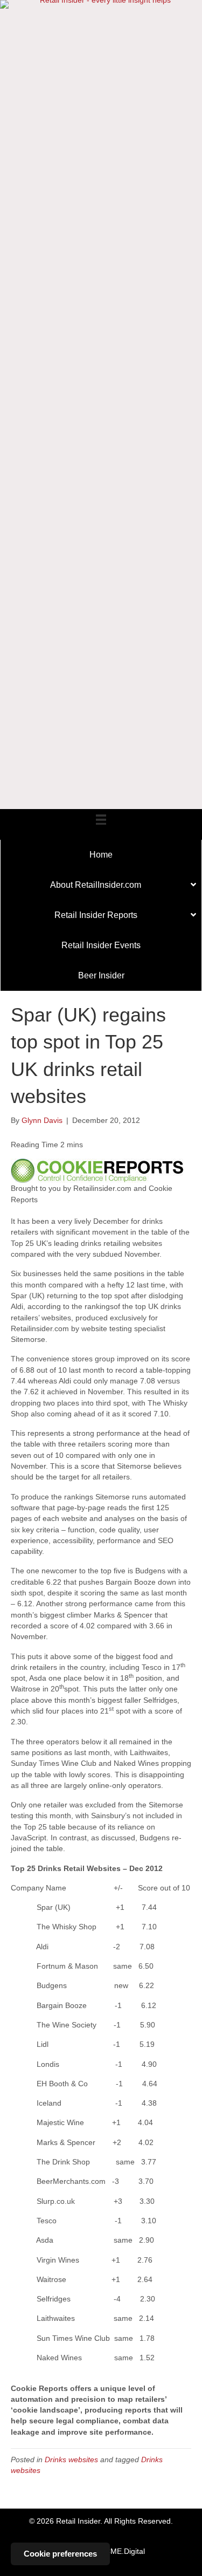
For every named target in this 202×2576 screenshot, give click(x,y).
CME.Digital (125, 2551)
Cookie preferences (60, 2554)
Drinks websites (71, 2459)
